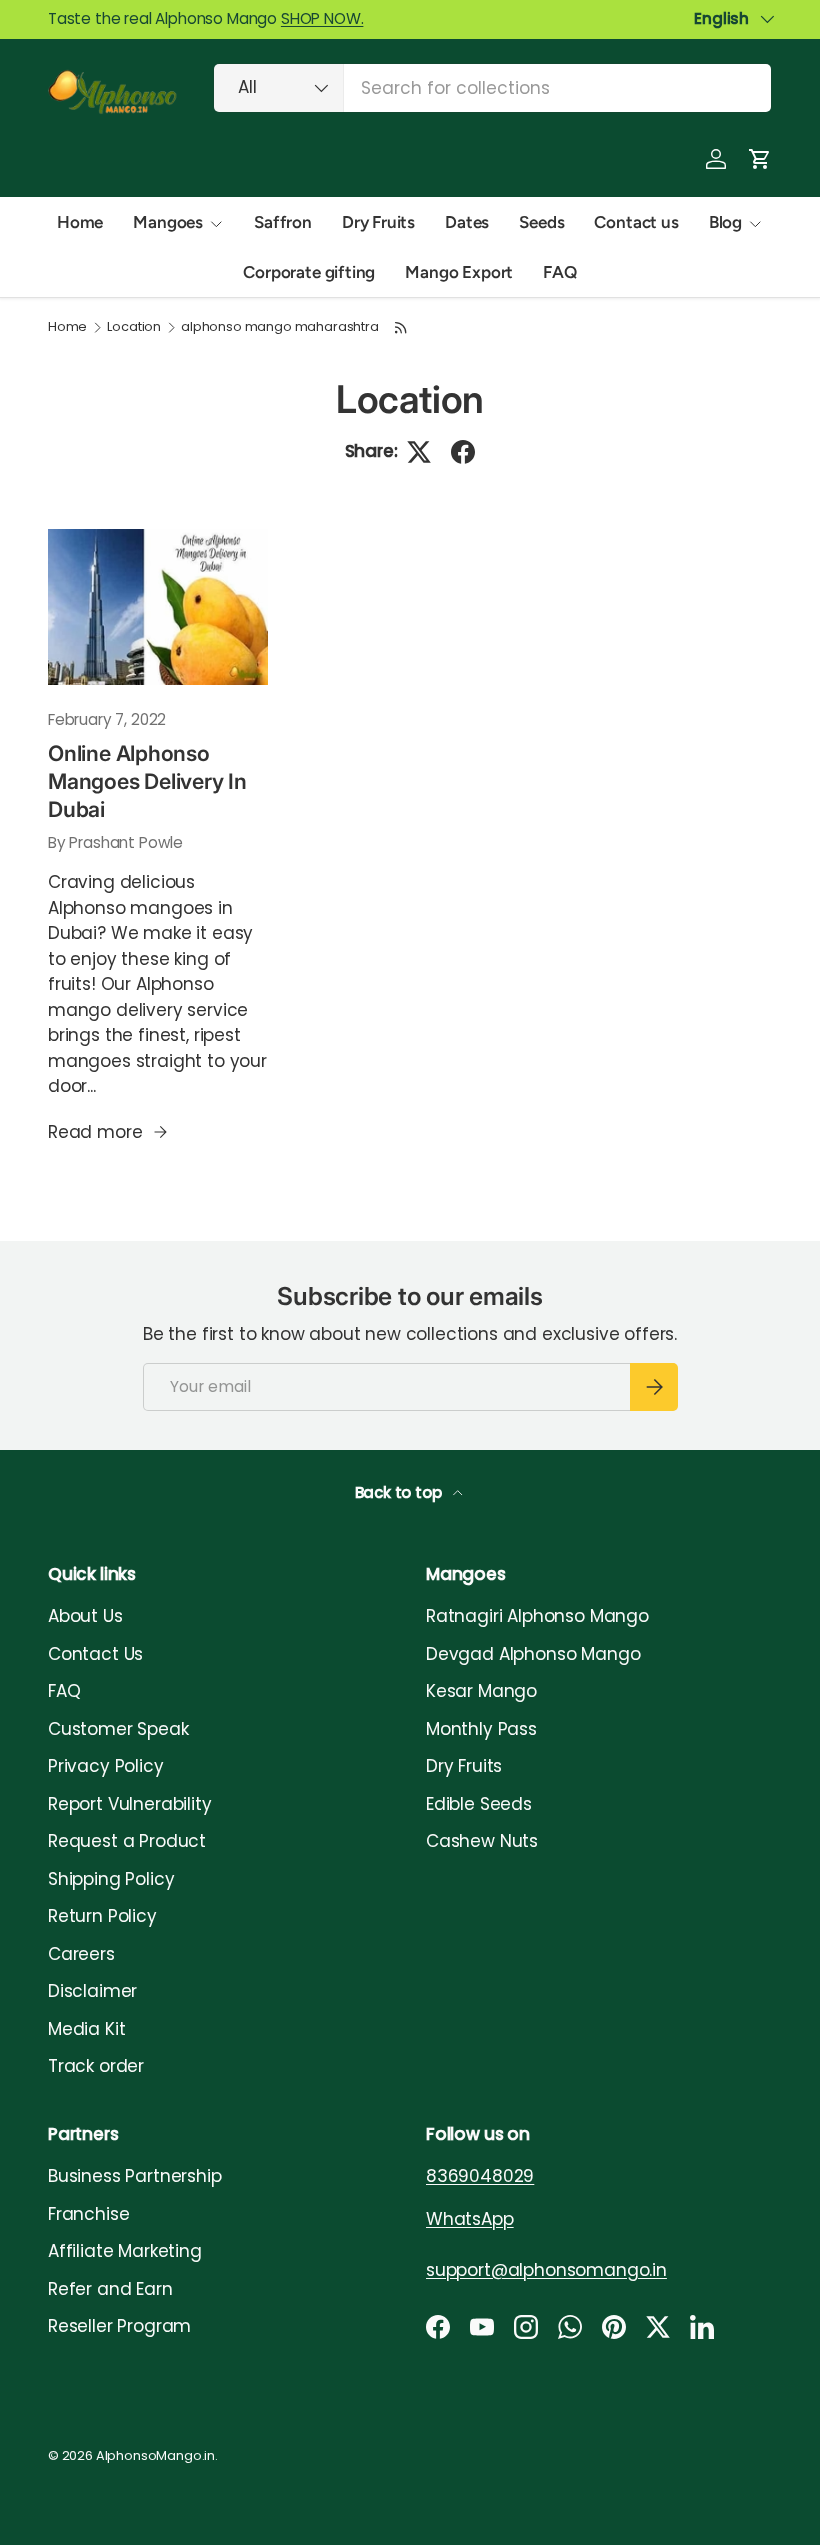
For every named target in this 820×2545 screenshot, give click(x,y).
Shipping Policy (111, 1879)
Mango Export (459, 272)
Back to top (400, 1492)
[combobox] (492, 88)
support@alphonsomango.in (546, 2270)
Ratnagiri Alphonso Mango (537, 1616)
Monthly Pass (481, 1729)
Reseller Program (119, 2326)
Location (134, 327)
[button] (760, 159)
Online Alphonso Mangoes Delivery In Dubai (147, 780)
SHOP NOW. (322, 18)
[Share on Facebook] (463, 452)
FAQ (560, 272)
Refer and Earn (110, 2289)
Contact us (636, 222)
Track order (96, 2066)
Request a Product (127, 1841)
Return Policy (102, 1916)
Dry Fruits (378, 222)
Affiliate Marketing (125, 2251)
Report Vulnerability (130, 1804)
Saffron (283, 222)
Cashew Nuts (482, 1841)
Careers (81, 1954)
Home (80, 222)
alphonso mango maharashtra (280, 327)
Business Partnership (135, 2176)
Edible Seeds (479, 1804)
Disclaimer (92, 1991)
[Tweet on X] (419, 452)
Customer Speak (118, 1729)
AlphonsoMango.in (155, 2455)
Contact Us (95, 1654)
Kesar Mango (481, 1691)
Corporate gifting (309, 272)
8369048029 (480, 2176)
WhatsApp (470, 2219)
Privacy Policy (106, 1766)
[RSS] (401, 327)
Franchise (88, 2214)
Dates (467, 222)
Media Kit (86, 2029)
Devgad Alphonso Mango (533, 1654)
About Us (85, 1616)
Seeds (541, 222)
